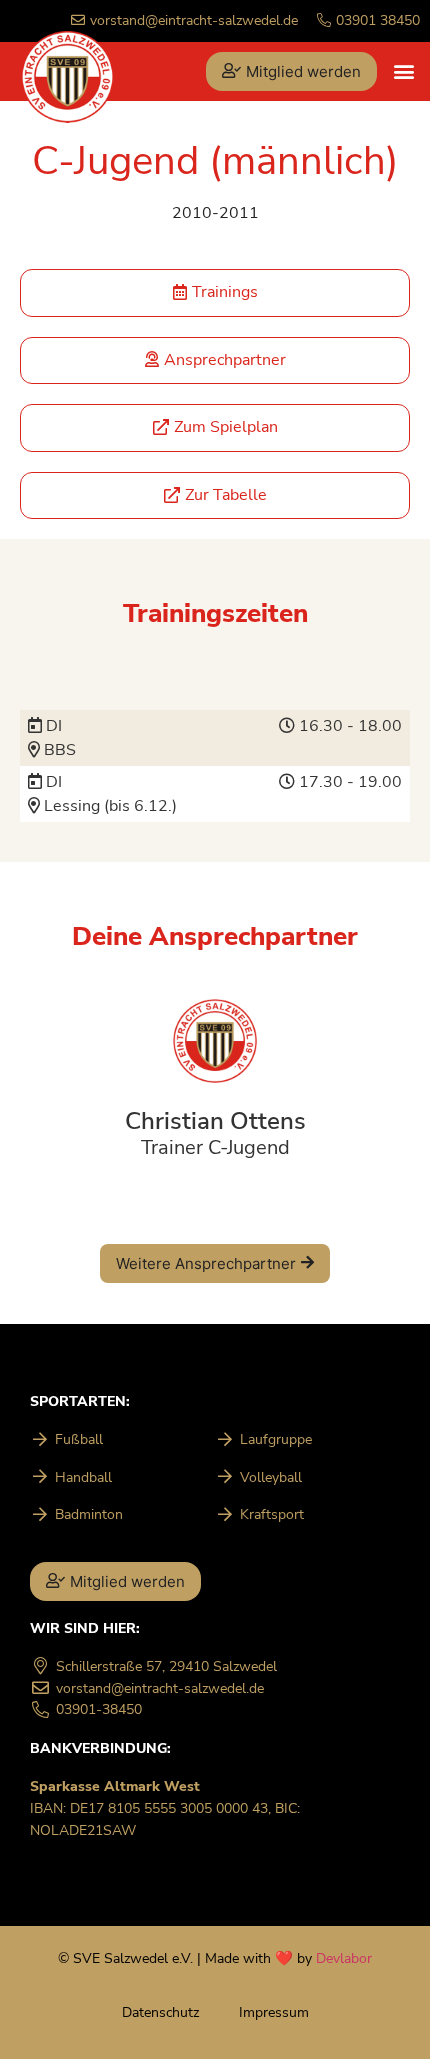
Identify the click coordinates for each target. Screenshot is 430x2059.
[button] (403, 71)
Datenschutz (160, 2012)
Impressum (274, 2012)
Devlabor (344, 1958)
